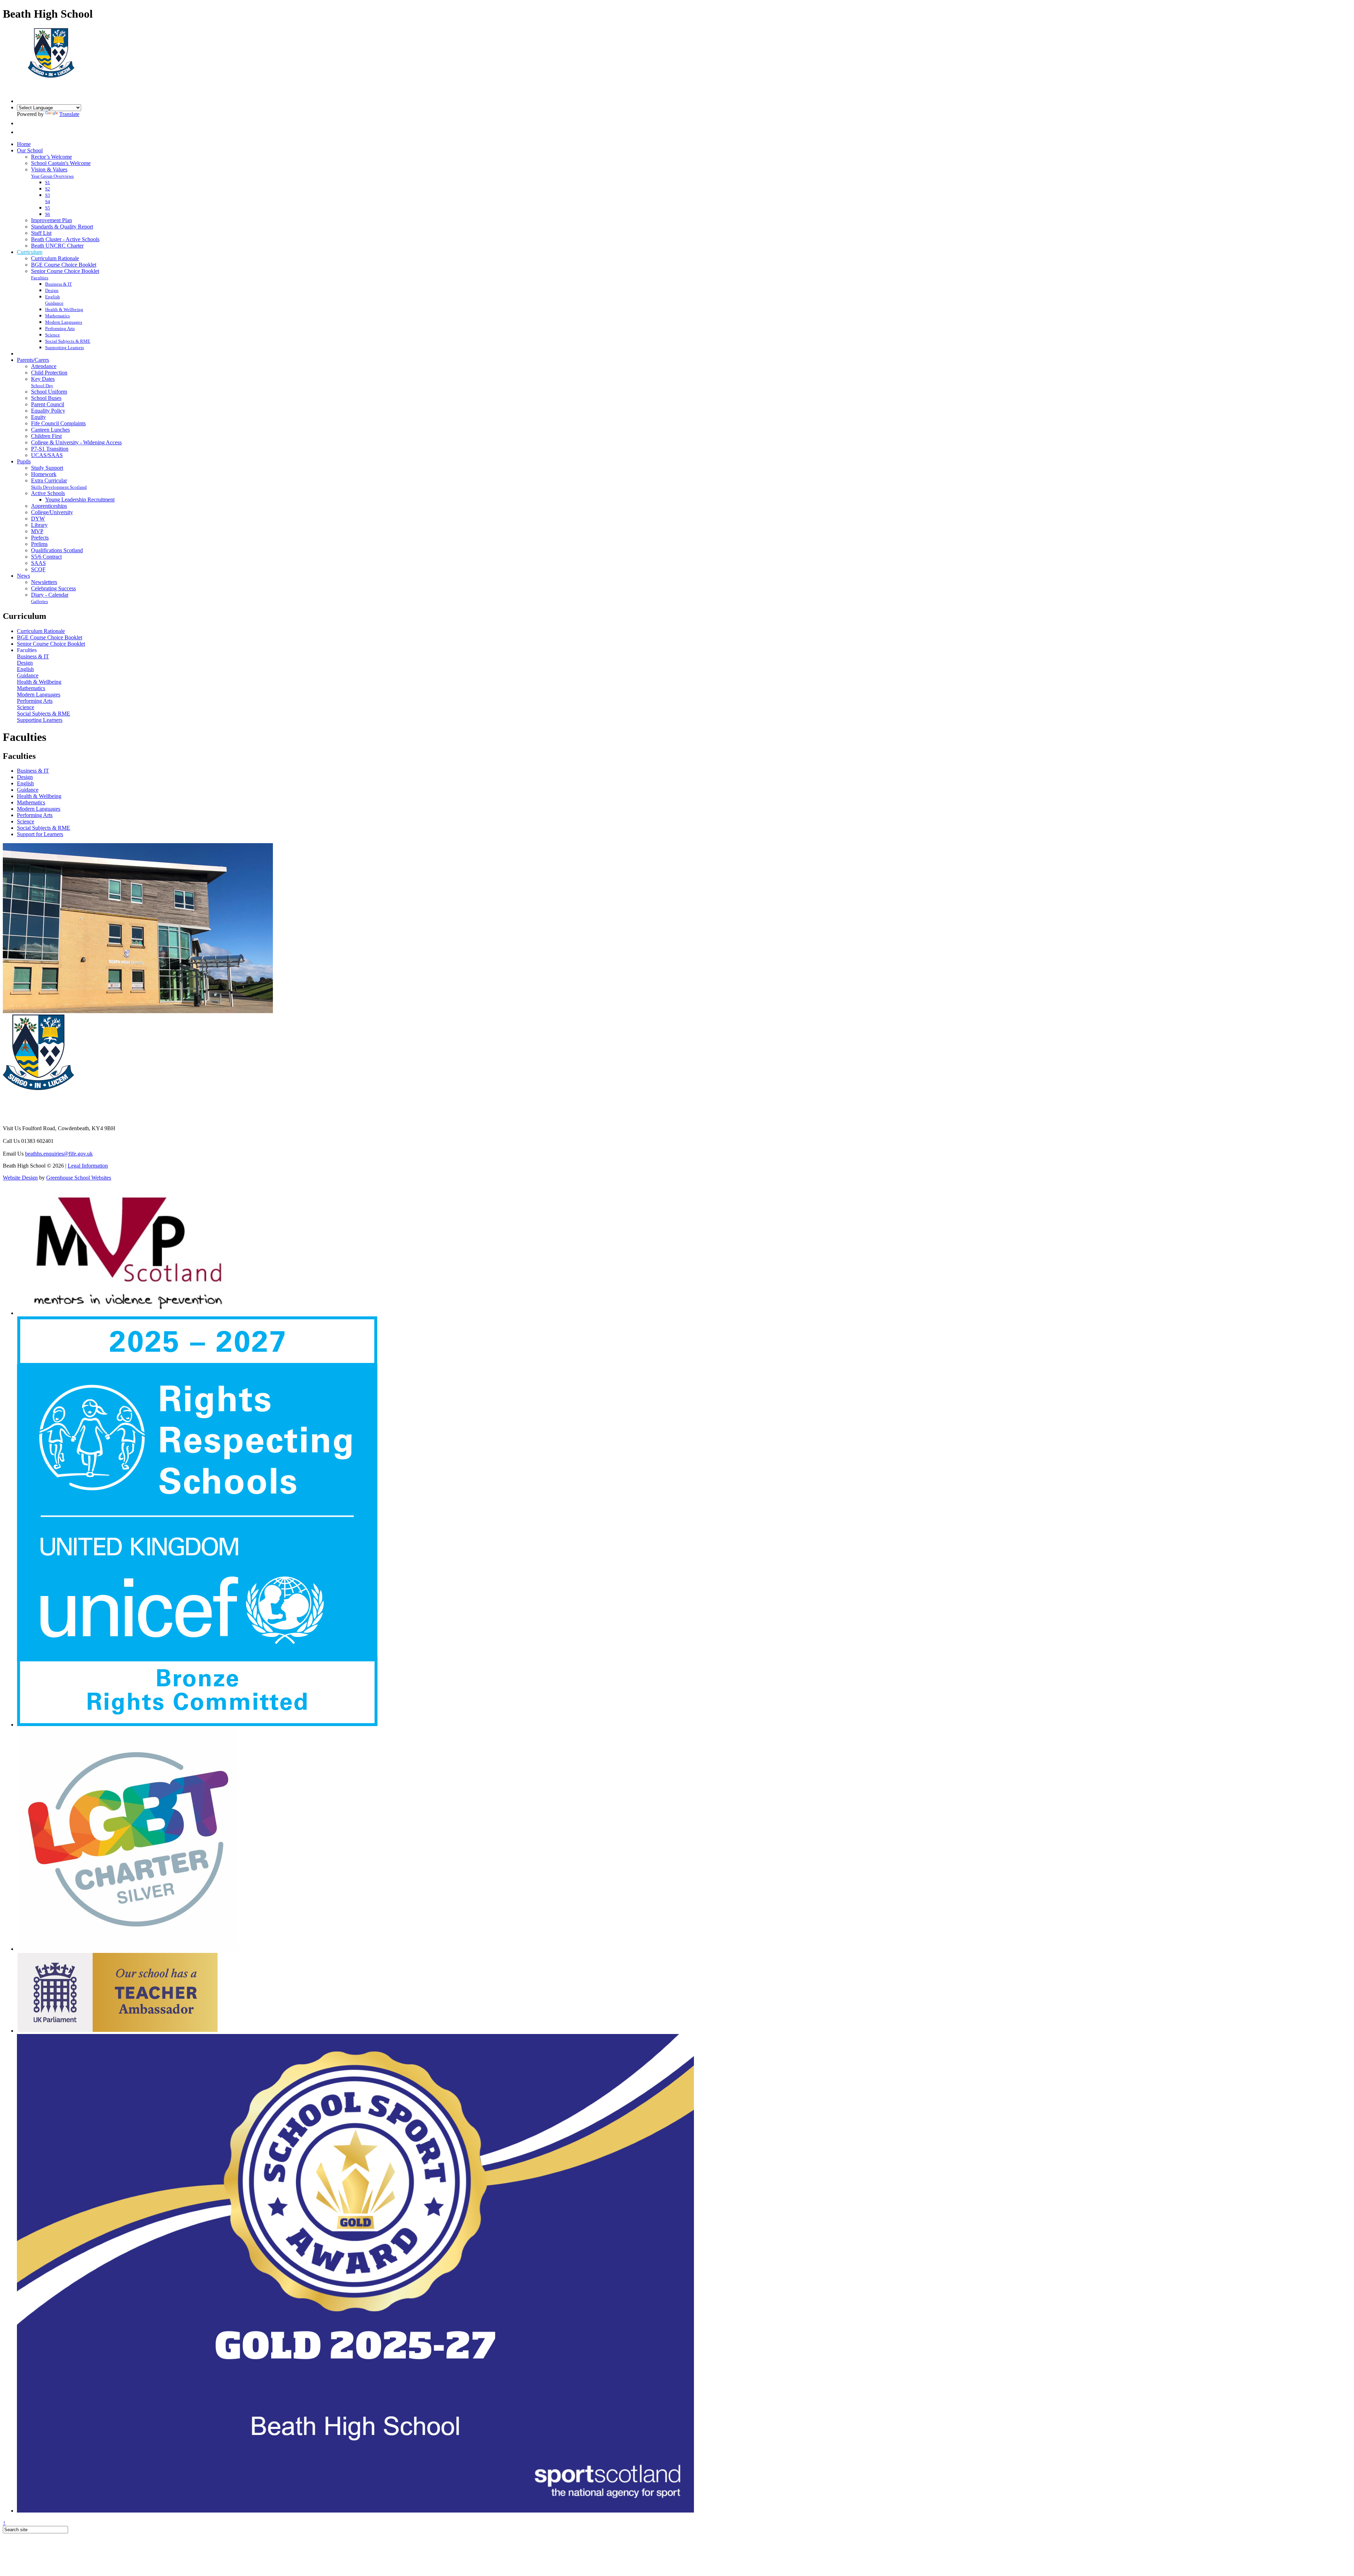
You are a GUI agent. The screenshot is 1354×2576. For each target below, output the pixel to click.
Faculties (40, 278)
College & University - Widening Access (76, 442)
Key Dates (43, 379)
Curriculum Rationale (55, 258)
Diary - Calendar (50, 595)
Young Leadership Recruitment (80, 500)
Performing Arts (60, 328)
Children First (46, 436)
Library (39, 525)
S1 (48, 182)
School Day (42, 386)
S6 (48, 214)
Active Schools (48, 493)
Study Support (47, 468)
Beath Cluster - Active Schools (65, 239)
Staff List (41, 233)
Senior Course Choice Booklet (65, 271)
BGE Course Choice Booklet (64, 265)
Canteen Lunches (50, 430)
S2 (48, 189)
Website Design (20, 1178)
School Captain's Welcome (61, 163)
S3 (48, 195)
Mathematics (57, 316)
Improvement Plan (51, 220)
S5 (48, 208)
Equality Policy (48, 411)
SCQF (38, 569)
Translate (69, 114)
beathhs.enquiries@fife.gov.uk (59, 1154)
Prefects (40, 538)
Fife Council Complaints (58, 423)
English (53, 297)
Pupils (24, 461)
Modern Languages (64, 322)
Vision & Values (49, 169)
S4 (48, 202)
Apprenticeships (49, 506)
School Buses (46, 398)
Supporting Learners (65, 348)
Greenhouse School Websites (79, 1178)
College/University (52, 512)
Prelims (39, 544)
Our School (30, 150)
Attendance (44, 366)
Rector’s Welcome (51, 157)
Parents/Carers (33, 360)
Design (52, 290)
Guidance (54, 303)
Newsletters (44, 582)
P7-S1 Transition (50, 449)
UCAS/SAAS (47, 455)
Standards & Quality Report (62, 227)
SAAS (38, 563)
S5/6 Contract (46, 557)
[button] (21, 123)
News (23, 576)
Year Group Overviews (52, 176)
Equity (38, 417)
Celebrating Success (53, 588)
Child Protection (49, 373)
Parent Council (48, 404)
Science (53, 335)
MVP (37, 531)
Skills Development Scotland (59, 487)
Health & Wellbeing (64, 309)
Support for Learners (40, 834)
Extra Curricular (49, 480)
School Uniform (49, 392)
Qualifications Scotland (57, 550)
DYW (38, 519)
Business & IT (59, 284)
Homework (44, 474)
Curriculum (30, 252)
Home (24, 144)
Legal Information (88, 1166)
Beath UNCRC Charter (57, 246)
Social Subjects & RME (68, 341)
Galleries (39, 601)
